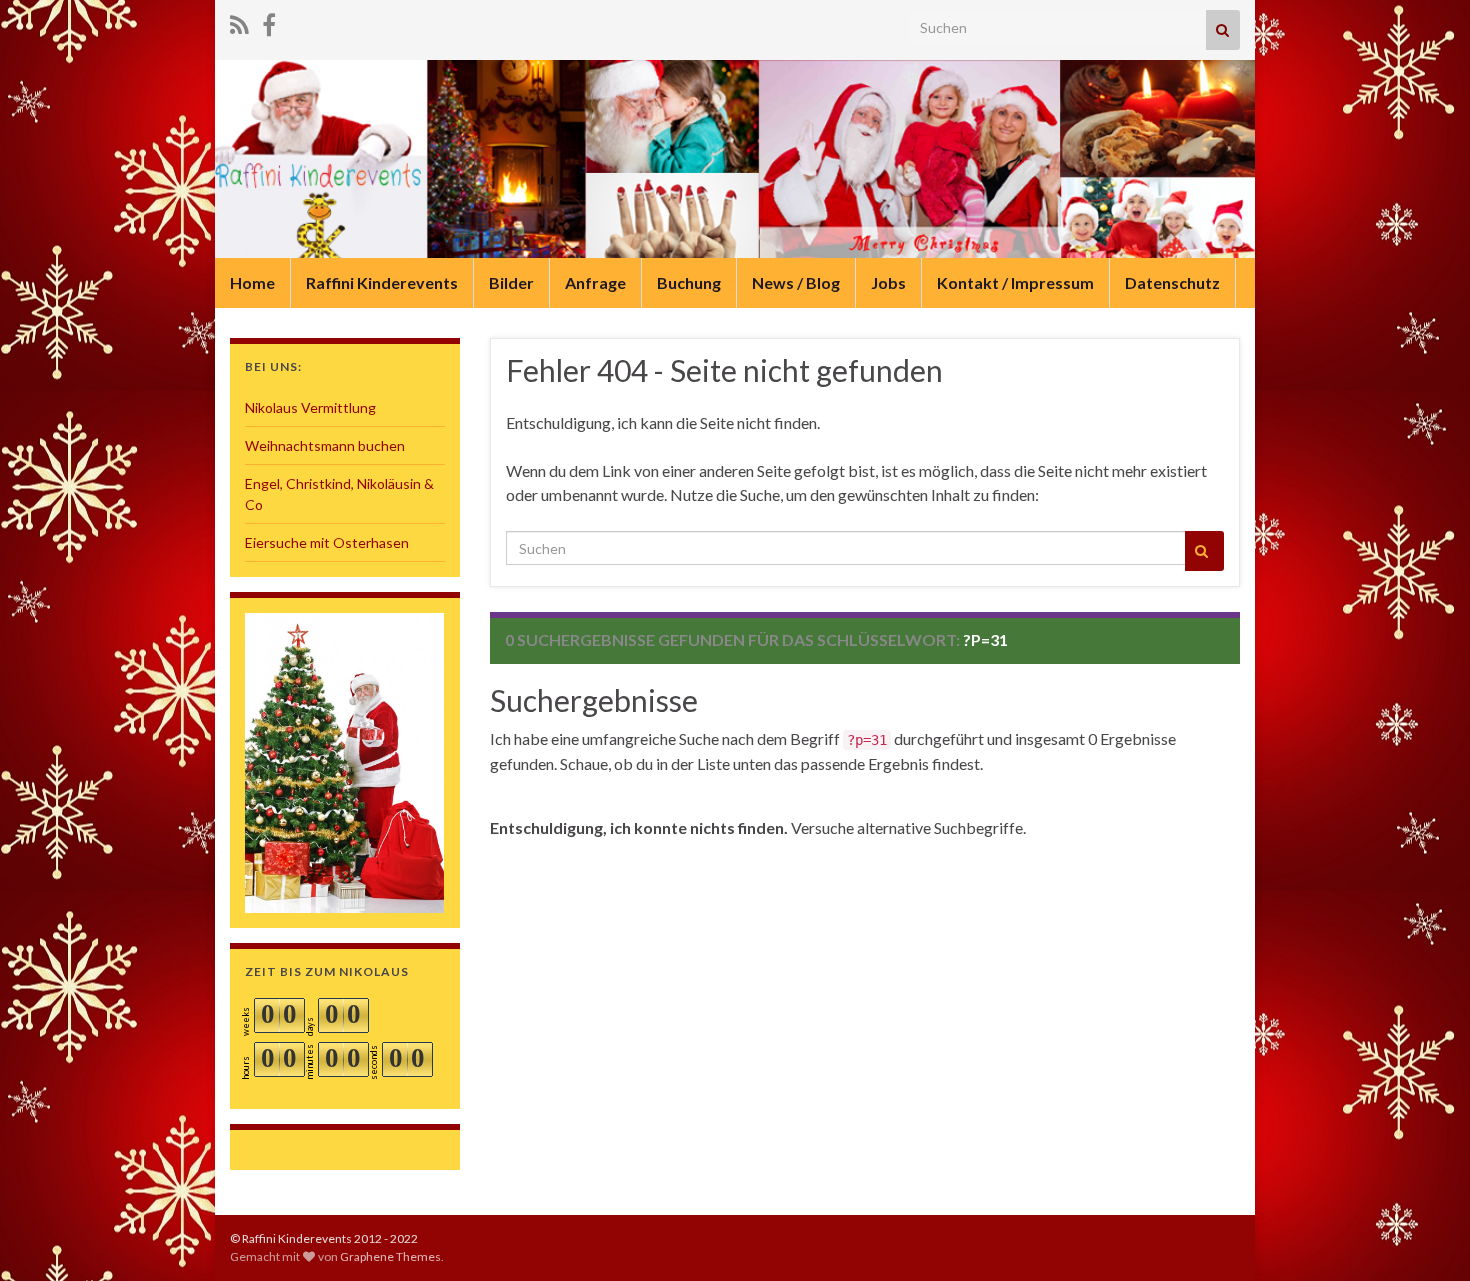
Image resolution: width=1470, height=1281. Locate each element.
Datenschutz (1172, 282)
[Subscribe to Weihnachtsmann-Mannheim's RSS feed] (239, 21)
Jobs (888, 282)
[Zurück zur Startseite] (735, 159)
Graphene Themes (390, 1256)
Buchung (689, 282)
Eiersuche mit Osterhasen (327, 542)
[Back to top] (1425, 1236)
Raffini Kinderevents (382, 282)
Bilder (511, 282)
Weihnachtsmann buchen (325, 445)
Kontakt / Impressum (1015, 282)
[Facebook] (269, 21)
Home (252, 282)
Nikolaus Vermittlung (310, 407)
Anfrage (595, 282)
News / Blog (796, 282)
